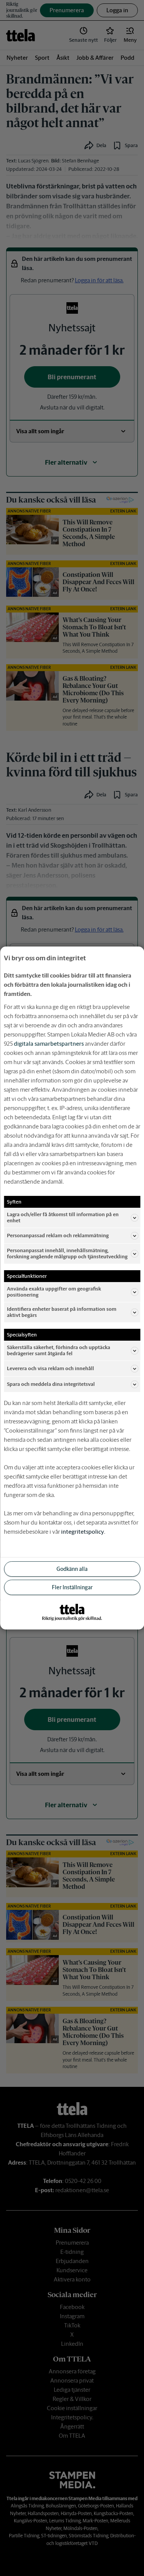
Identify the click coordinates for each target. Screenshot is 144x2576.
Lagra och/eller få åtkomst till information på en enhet (63, 1218)
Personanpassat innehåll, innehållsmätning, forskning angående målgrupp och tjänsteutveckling (67, 1254)
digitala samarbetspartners (49, 1044)
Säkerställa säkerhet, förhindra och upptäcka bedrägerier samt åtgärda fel (59, 1350)
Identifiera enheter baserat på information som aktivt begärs (62, 1312)
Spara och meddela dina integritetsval (51, 1384)
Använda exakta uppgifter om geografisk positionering (54, 1292)
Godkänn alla (72, 1569)
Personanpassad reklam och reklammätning (58, 1236)
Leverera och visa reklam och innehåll (50, 1368)
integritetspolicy (83, 1532)
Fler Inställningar (72, 1587)
